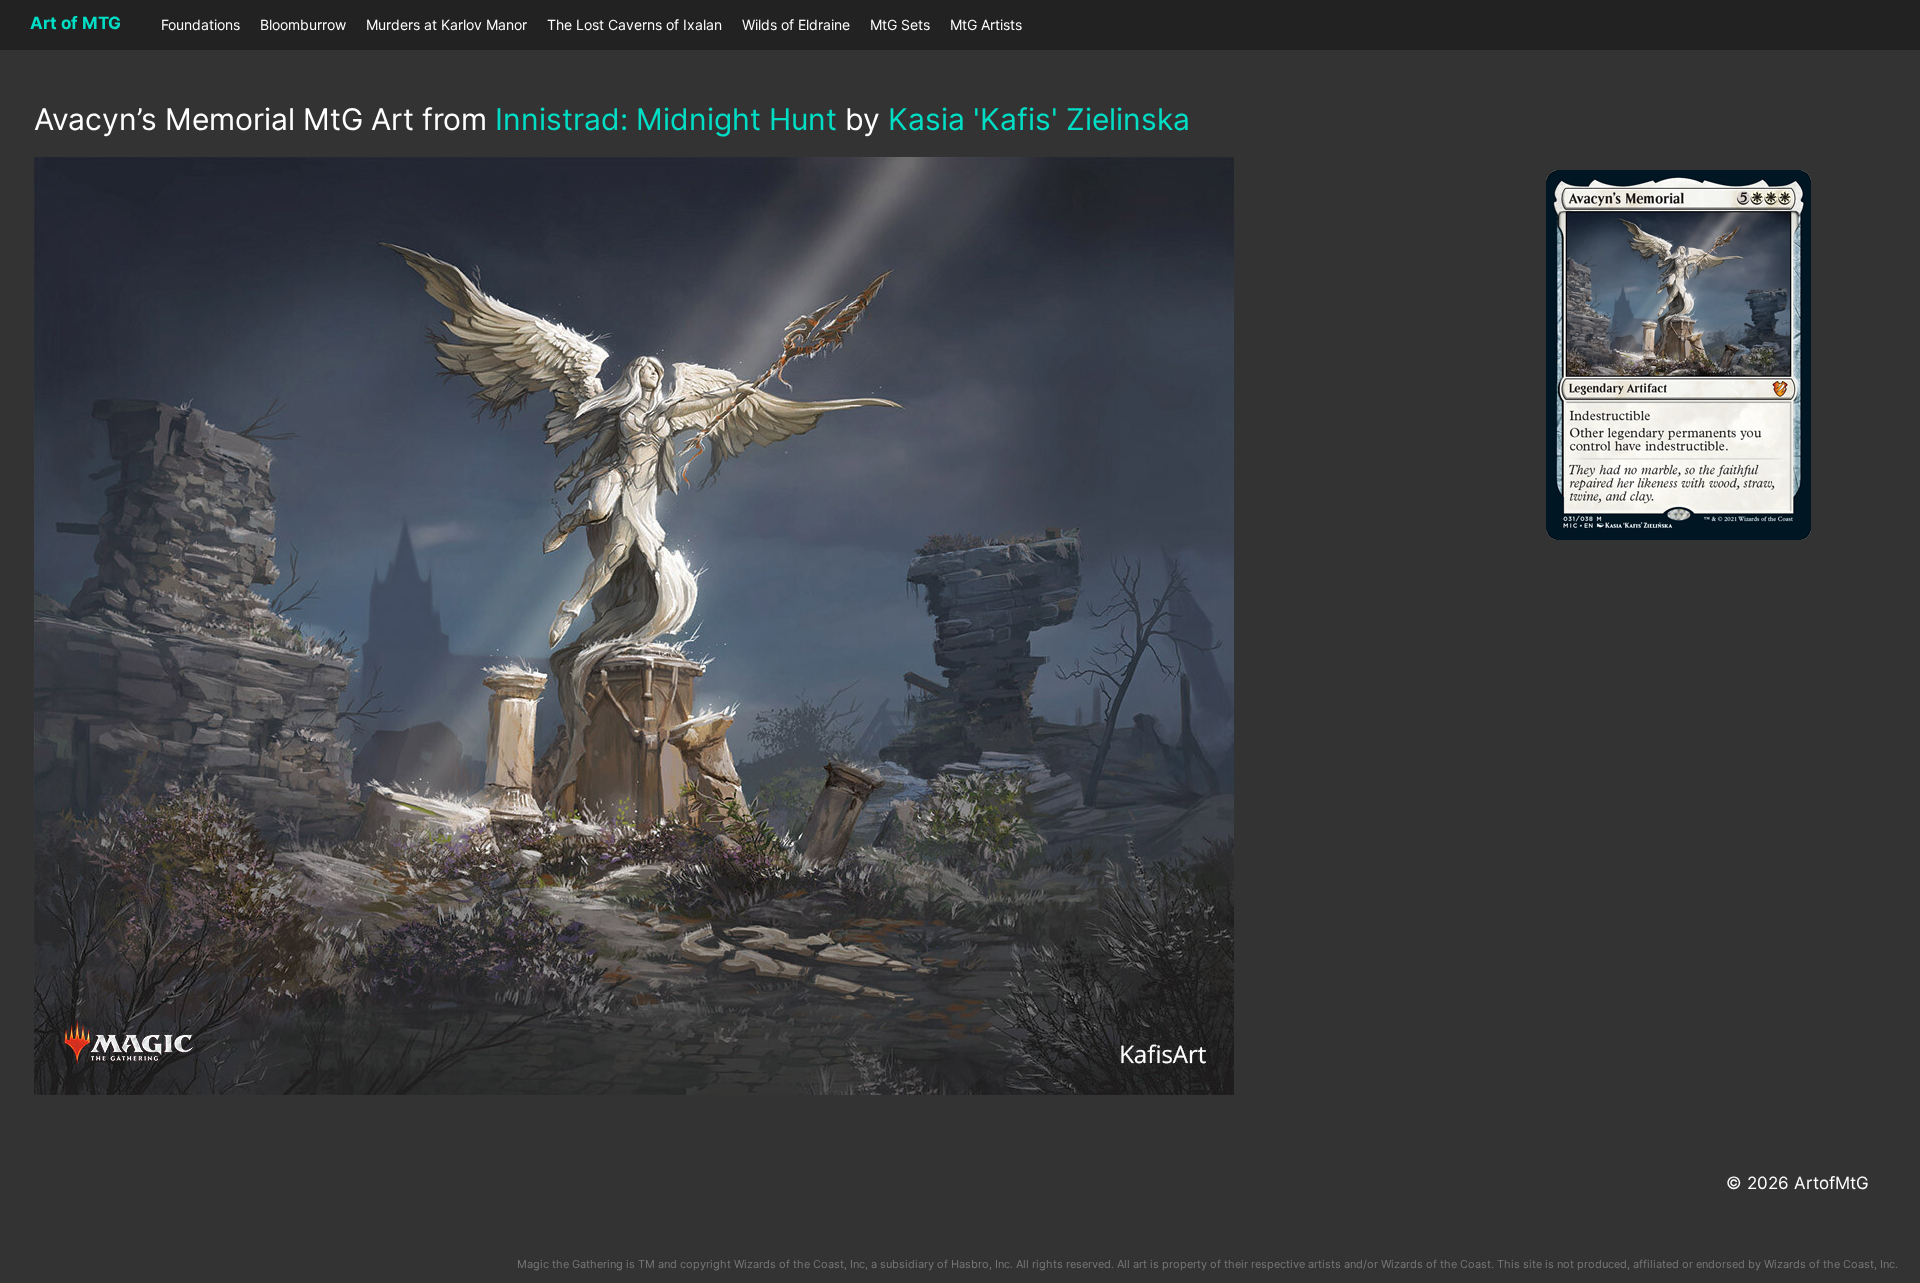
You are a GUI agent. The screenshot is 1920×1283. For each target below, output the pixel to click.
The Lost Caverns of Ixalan (634, 24)
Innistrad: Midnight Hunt (666, 119)
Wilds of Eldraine (796, 24)
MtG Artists (986, 24)
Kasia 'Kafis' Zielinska (1039, 119)
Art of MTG (75, 23)
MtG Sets (900, 24)
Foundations (200, 24)
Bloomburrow (303, 24)
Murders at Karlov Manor (446, 24)
